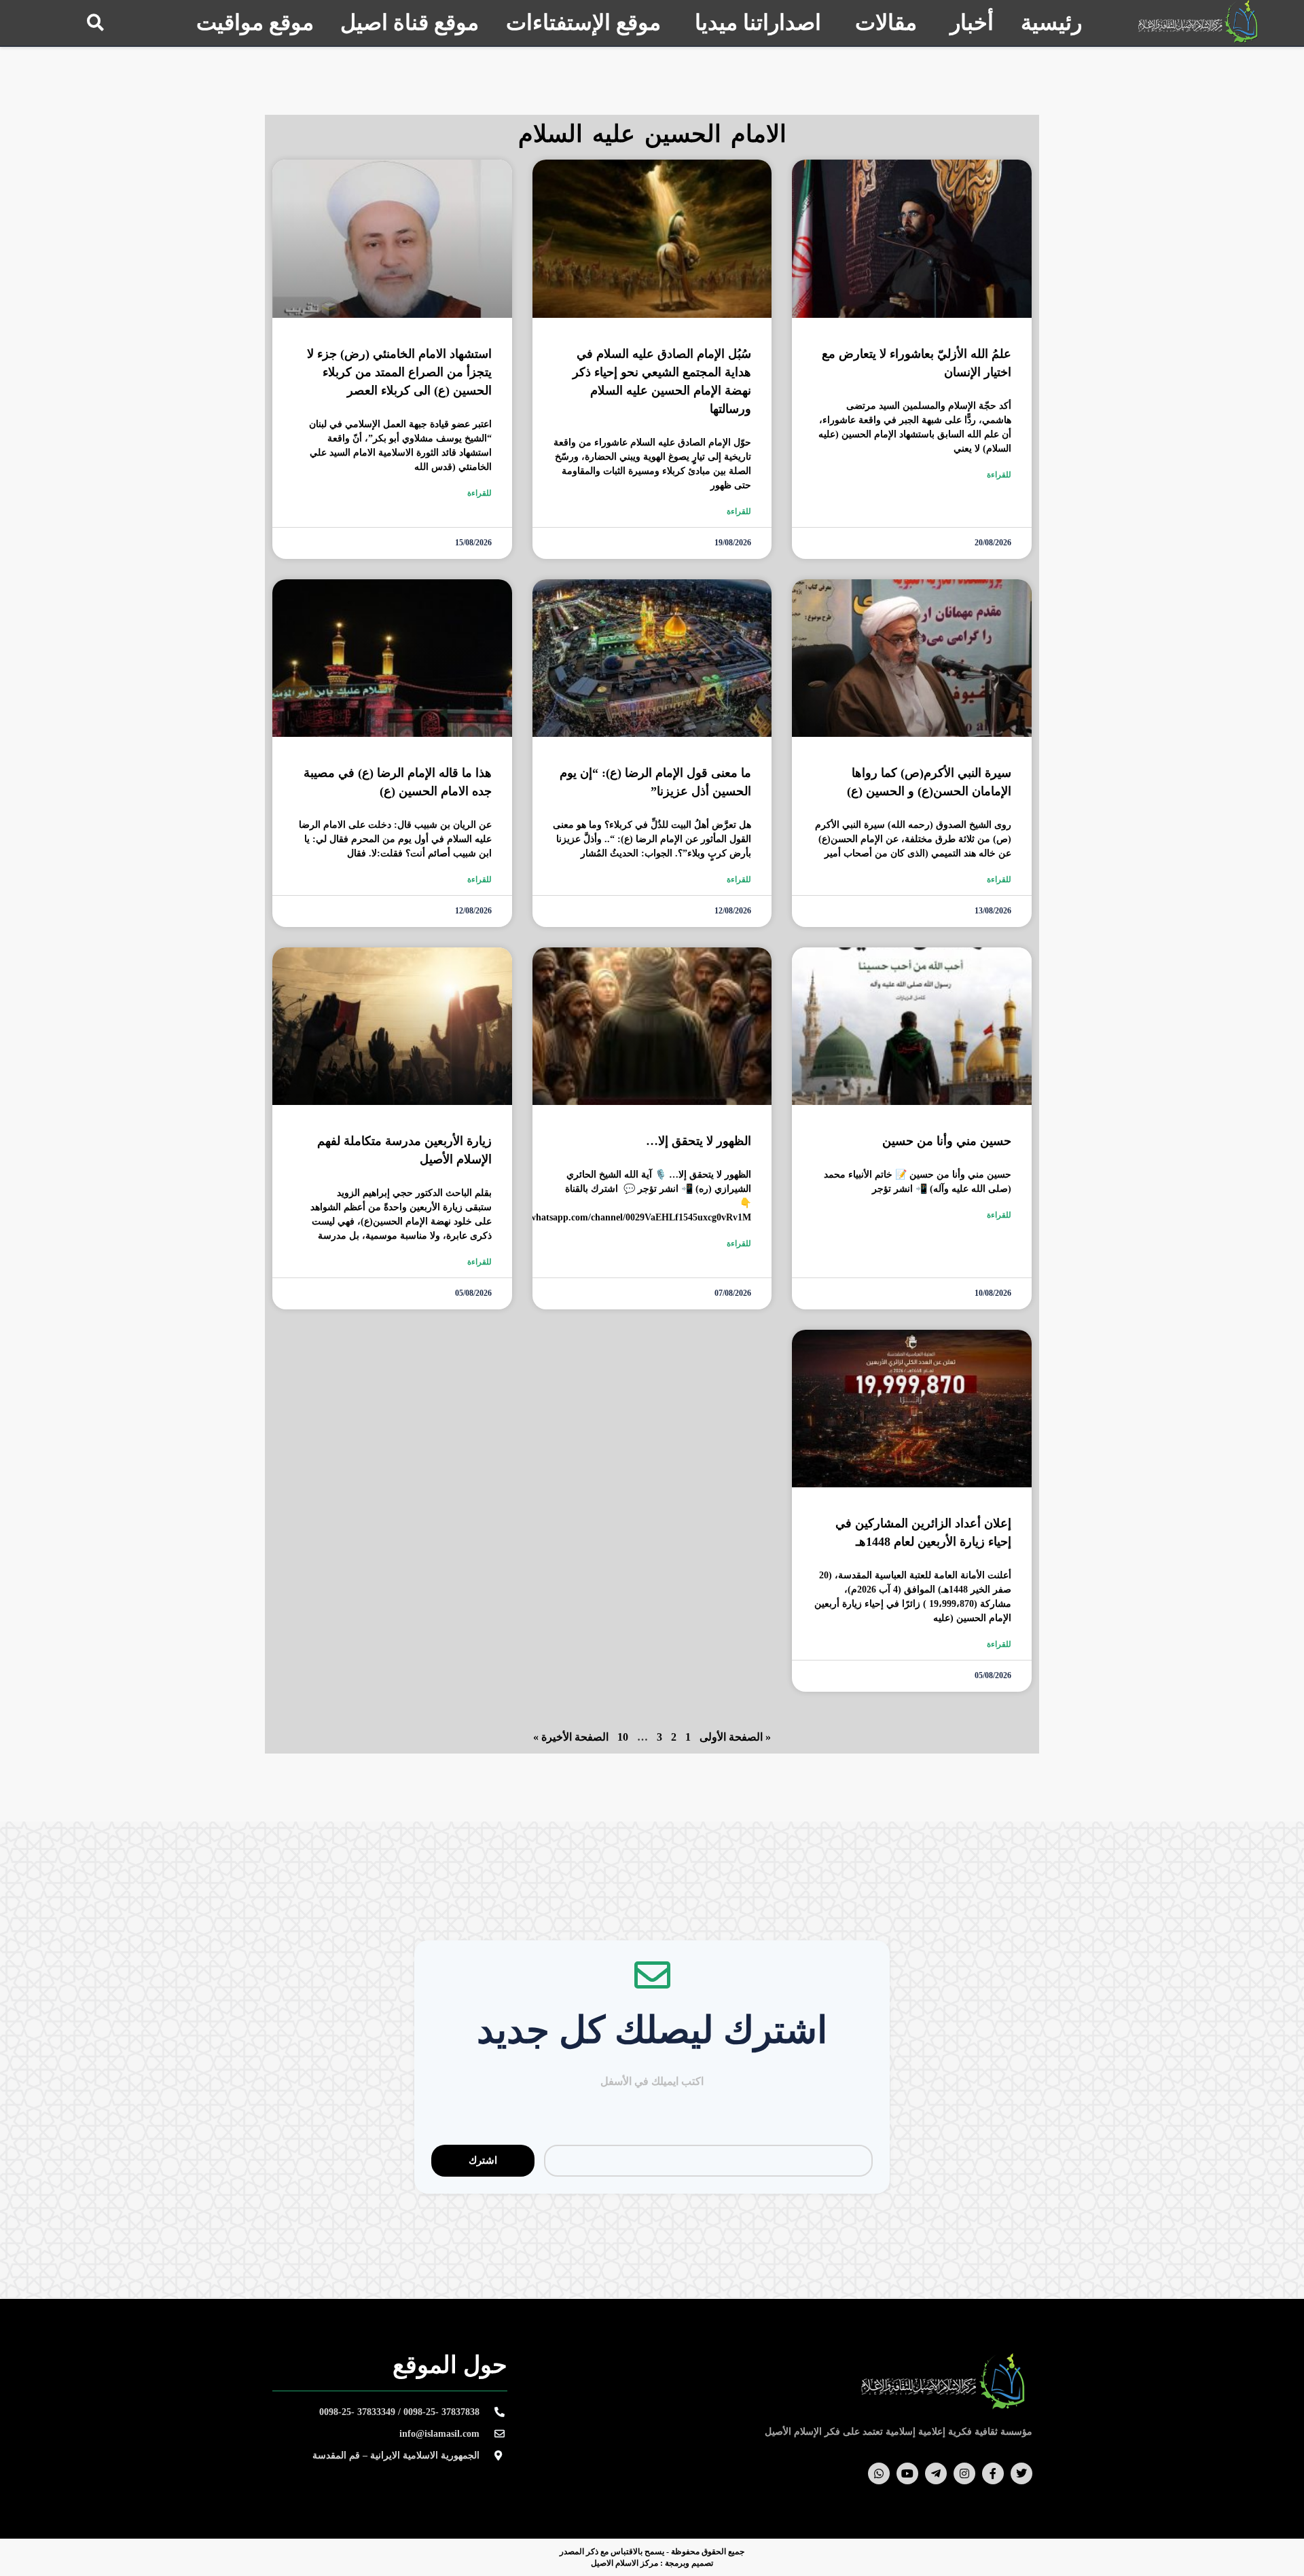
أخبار (972, 22)
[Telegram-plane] (936, 2473)
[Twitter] (1021, 2473)
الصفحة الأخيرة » (571, 1737)
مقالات (886, 22)
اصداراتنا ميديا (758, 22)
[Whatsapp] (879, 2473)
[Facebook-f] (993, 2473)
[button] (95, 22)
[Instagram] (964, 2473)
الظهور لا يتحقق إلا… (699, 1141)
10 (623, 1737)
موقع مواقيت (255, 22)
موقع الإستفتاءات (583, 22)
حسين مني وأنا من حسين (947, 1141)
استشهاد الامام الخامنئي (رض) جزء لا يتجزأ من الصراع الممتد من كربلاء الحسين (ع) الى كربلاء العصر (399, 372)
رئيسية (1051, 22)
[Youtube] (907, 2473)
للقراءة (999, 475)
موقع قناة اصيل (410, 22)
